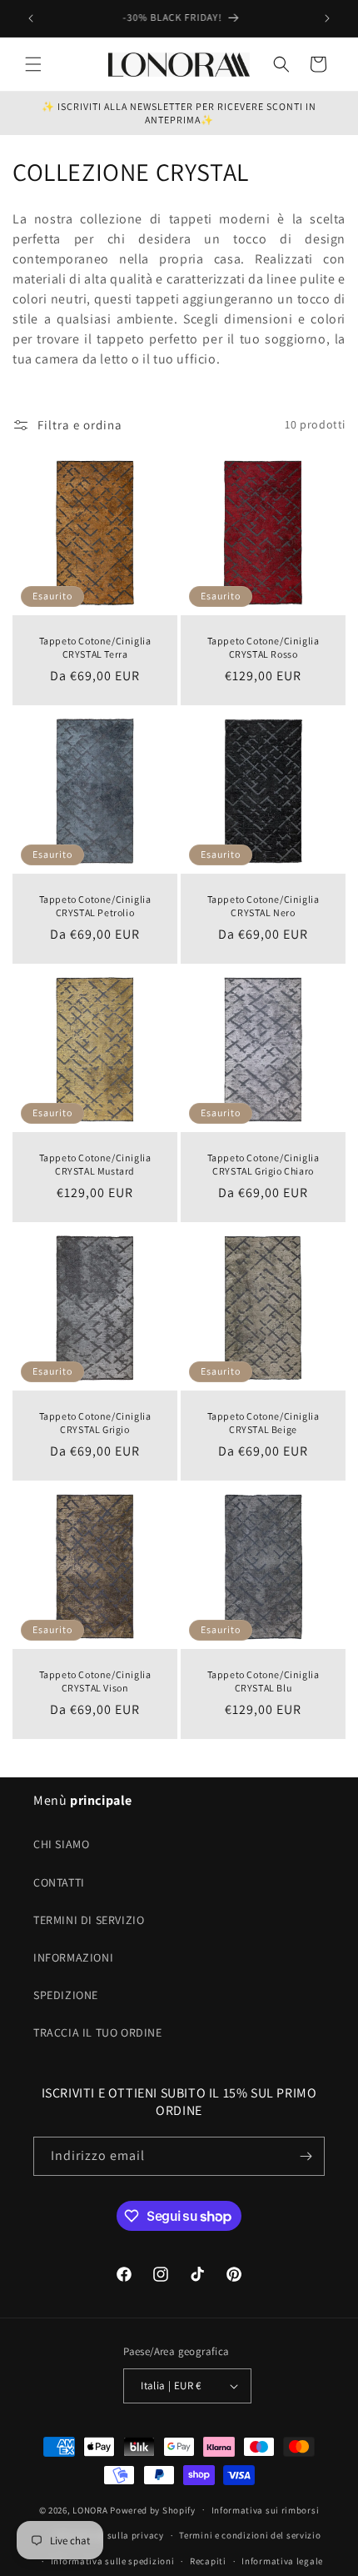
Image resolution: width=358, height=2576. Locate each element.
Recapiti (208, 2561)
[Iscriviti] (306, 2156)
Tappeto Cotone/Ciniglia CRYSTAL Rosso (264, 647)
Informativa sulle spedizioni (113, 2561)
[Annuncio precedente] (31, 18)
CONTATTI (59, 1882)
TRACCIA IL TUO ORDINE (98, 2032)
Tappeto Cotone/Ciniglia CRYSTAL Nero (264, 906)
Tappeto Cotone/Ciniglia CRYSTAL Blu (264, 1681)
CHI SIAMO (61, 1844)
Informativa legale (282, 2561)
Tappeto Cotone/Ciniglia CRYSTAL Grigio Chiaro (264, 1164)
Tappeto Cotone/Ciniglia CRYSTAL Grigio (95, 1423)
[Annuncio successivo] (327, 18)
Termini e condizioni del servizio (250, 2535)
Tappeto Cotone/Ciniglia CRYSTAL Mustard (95, 1164)
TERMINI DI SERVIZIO (89, 1920)
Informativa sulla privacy (108, 2535)
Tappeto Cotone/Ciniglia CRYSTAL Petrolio (95, 906)
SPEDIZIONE (66, 1995)
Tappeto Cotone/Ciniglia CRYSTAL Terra (95, 647)
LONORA (90, 2509)
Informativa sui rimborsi (266, 2510)
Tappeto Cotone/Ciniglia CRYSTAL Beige (264, 1423)
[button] (33, 64)
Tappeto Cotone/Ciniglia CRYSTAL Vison (95, 1681)
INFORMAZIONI (73, 1957)
